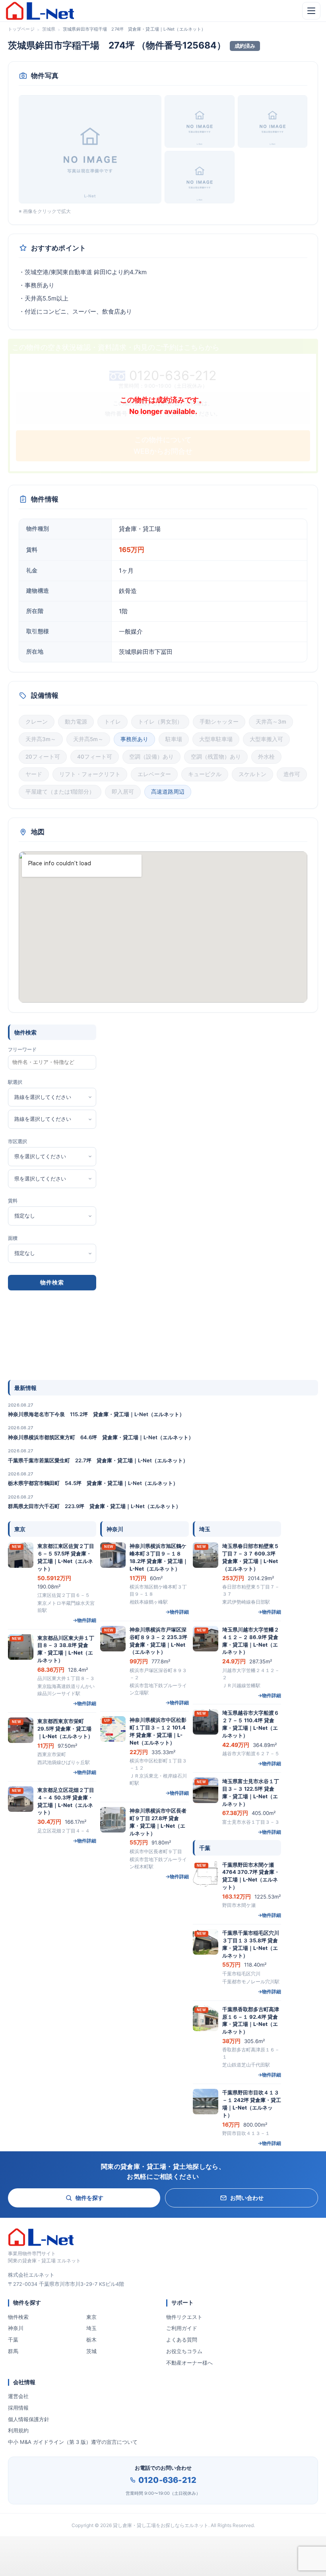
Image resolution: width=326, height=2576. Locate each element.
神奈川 (16, 2328)
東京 (91, 2317)
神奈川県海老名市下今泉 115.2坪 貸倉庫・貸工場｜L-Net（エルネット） (96, 1414)
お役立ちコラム (184, 2351)
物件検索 (18, 2317)
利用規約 (18, 2430)
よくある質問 (182, 2340)
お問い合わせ (247, 2198)
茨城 (91, 2351)
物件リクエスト (184, 2317)
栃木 (91, 2340)
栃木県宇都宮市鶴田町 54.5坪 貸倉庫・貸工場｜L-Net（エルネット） (93, 1483)
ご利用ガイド (182, 2328)
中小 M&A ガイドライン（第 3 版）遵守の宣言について (73, 2442)
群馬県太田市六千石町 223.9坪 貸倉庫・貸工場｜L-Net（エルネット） (94, 1506)
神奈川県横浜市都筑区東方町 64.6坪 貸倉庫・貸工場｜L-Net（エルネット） (101, 1437)
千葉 (13, 2340)
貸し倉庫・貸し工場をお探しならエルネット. (161, 2525)
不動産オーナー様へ (189, 2363)
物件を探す (89, 2198)
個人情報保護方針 (29, 2419)
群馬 (13, 2351)
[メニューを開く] (311, 11)
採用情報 (18, 2408)
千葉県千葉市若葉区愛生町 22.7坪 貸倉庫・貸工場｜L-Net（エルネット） (98, 1460)
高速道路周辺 (168, 792)
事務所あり (134, 739)
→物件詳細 (84, 1620)
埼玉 (91, 2328)
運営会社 (18, 2396)
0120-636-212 (167, 2480)
